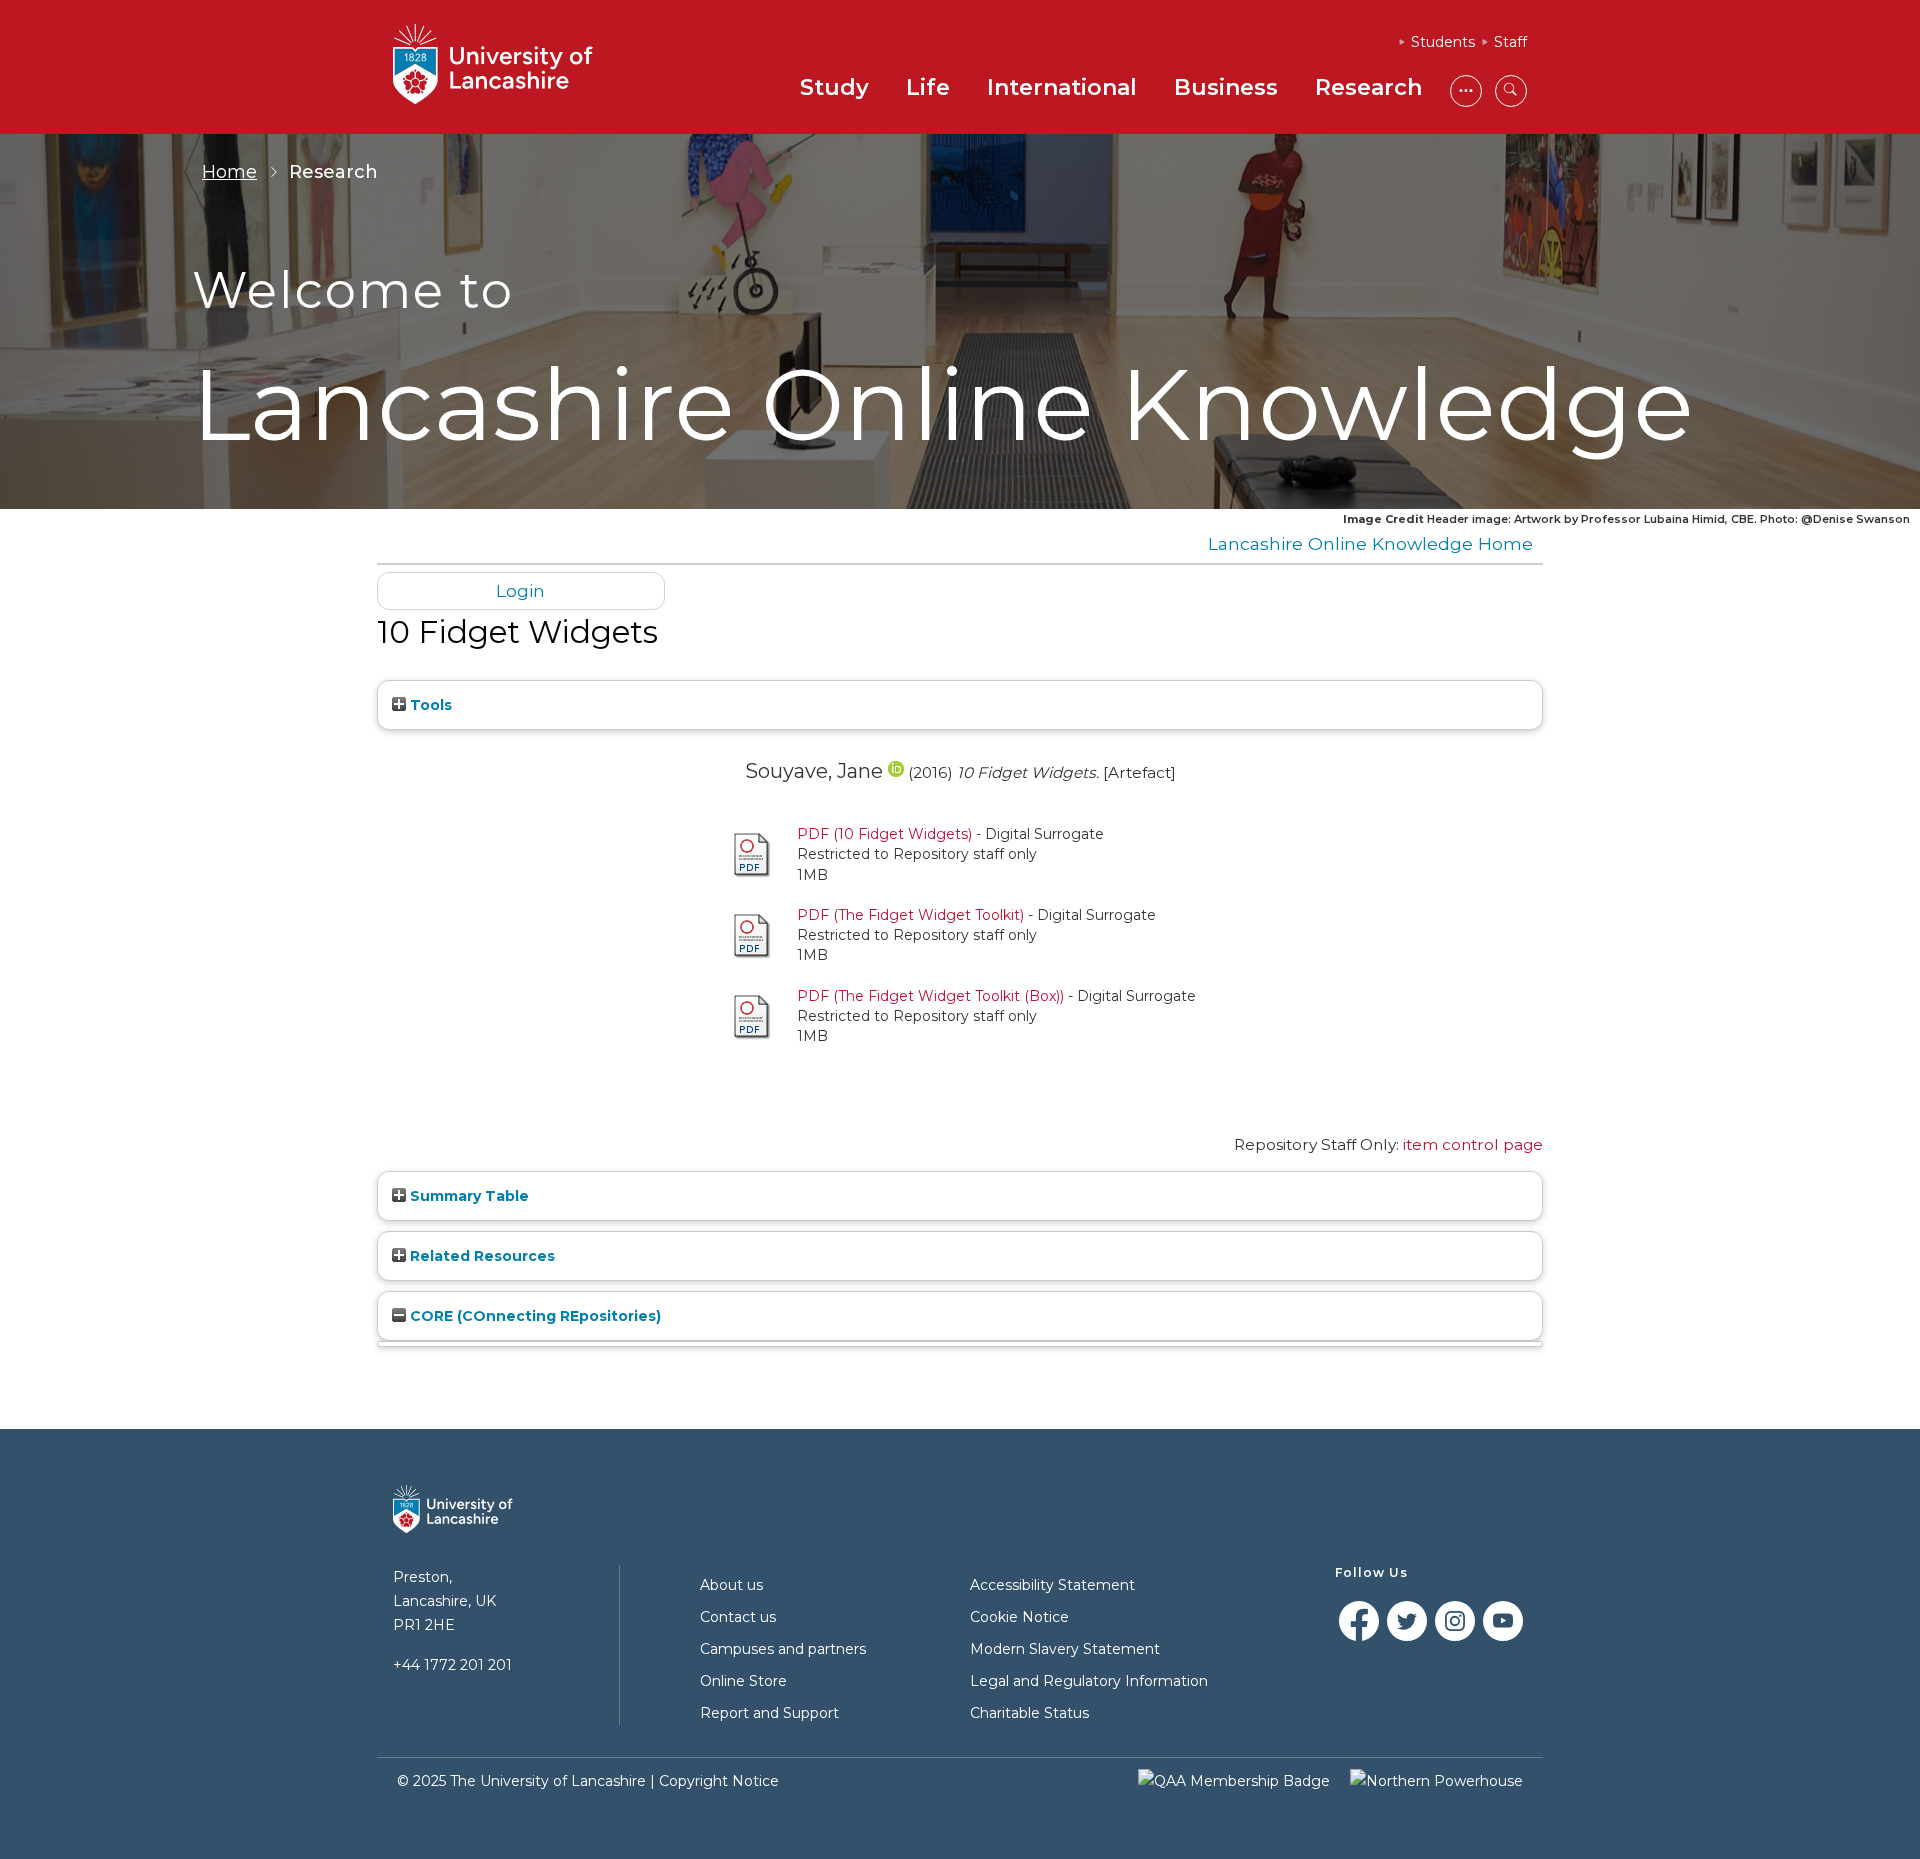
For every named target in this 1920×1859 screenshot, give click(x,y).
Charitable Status (1029, 1713)
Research (1368, 87)
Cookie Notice (1019, 1617)
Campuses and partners (783, 1649)
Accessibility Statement (1052, 1585)
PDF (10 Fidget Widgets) (884, 834)
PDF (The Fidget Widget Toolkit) (910, 915)
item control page (1473, 1144)
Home (229, 172)
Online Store (743, 1681)
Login (520, 590)
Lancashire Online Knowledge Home (1370, 543)
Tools (429, 705)
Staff (1510, 42)
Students (1443, 42)
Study (834, 87)
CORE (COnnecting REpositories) (533, 1316)
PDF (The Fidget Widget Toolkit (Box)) (930, 996)
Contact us (738, 1617)
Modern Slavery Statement (1065, 1649)
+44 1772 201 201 (452, 1665)
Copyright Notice (719, 1781)
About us (731, 1585)
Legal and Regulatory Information (1089, 1681)
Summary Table (467, 1196)
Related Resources (480, 1256)
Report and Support (769, 1713)
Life (928, 87)
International (1062, 87)
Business (1226, 87)
